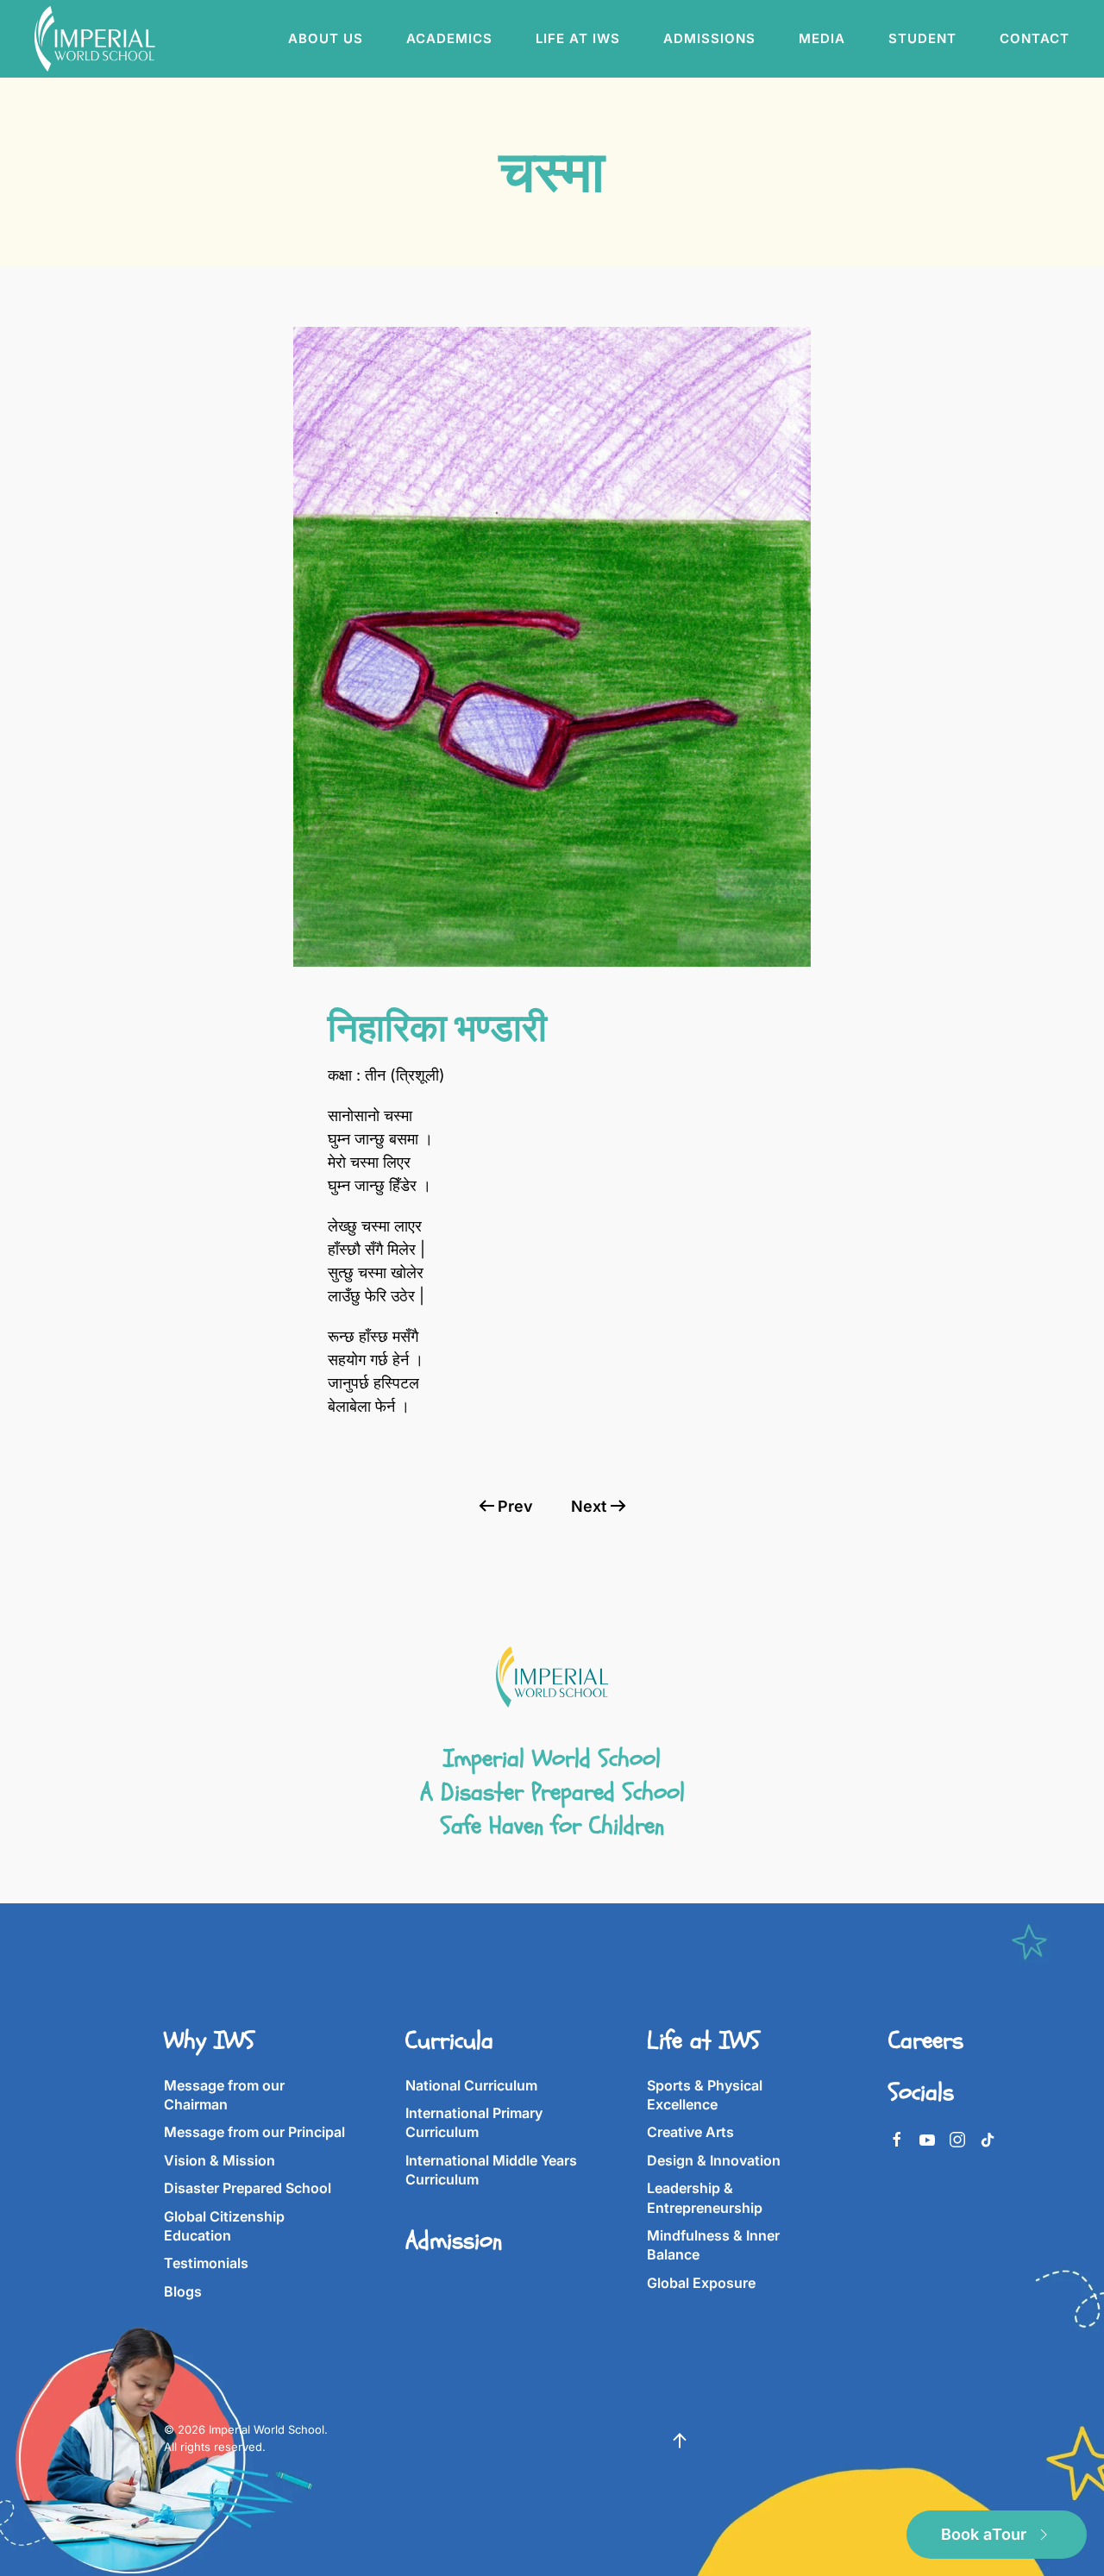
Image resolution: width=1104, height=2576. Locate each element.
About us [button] (326, 38)
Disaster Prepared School (248, 2188)
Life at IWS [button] (578, 38)
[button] (680, 2441)
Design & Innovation (714, 2160)
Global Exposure (701, 2283)
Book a (984, 2534)
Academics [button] (449, 38)
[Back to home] (97, 39)
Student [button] (922, 38)
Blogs (183, 2291)
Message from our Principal (254, 2132)
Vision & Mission (220, 2160)
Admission (454, 2241)
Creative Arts (690, 2132)
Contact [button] (1035, 38)
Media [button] (822, 38)
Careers (926, 2040)
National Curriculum (471, 2085)
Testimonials (206, 2263)
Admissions (709, 38)
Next (589, 1506)
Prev (515, 1506)
